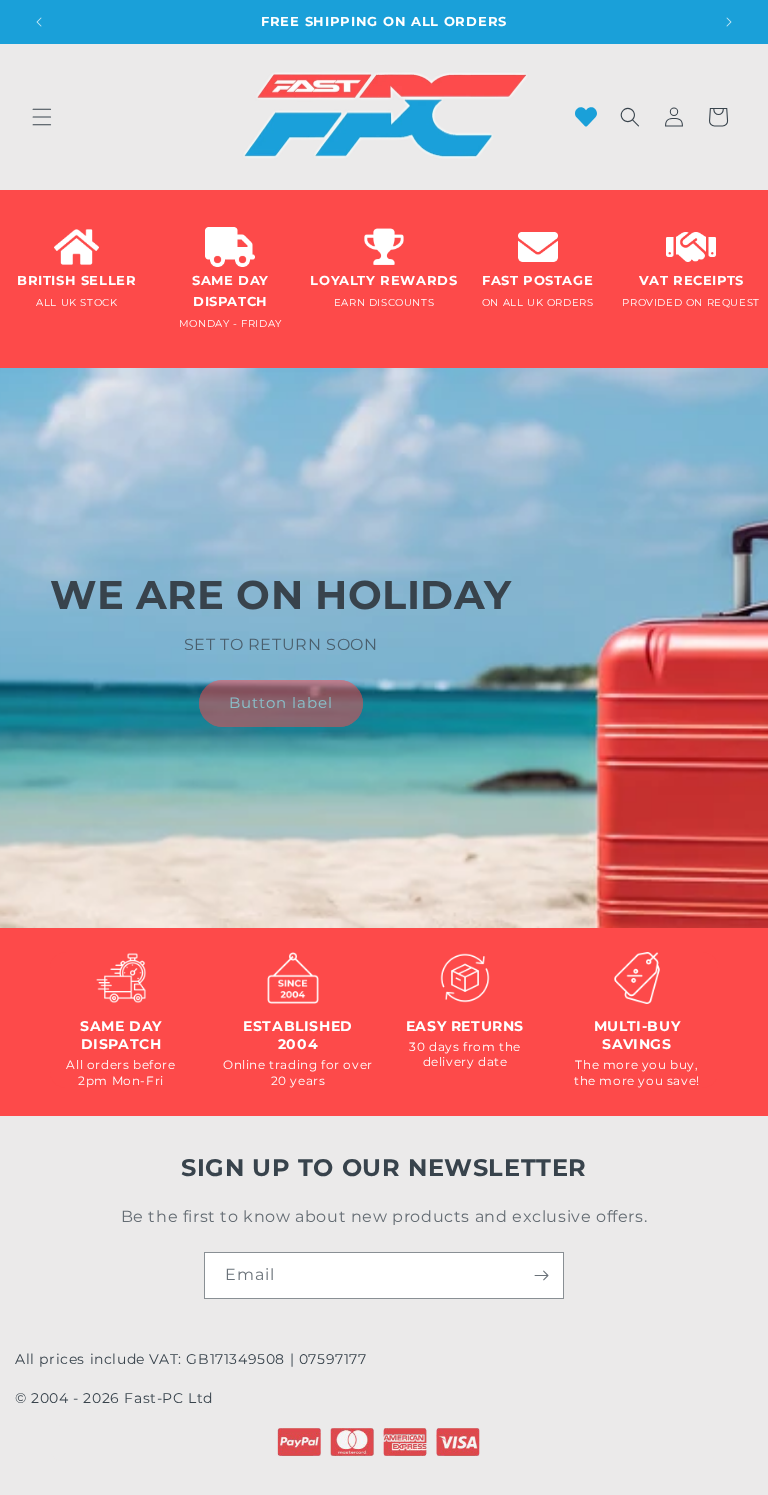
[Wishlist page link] (586, 117)
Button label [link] (281, 702)
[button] (42, 117)
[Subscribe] (541, 1275)
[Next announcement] (729, 22)
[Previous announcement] (39, 22)
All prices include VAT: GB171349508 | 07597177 (191, 1359)
